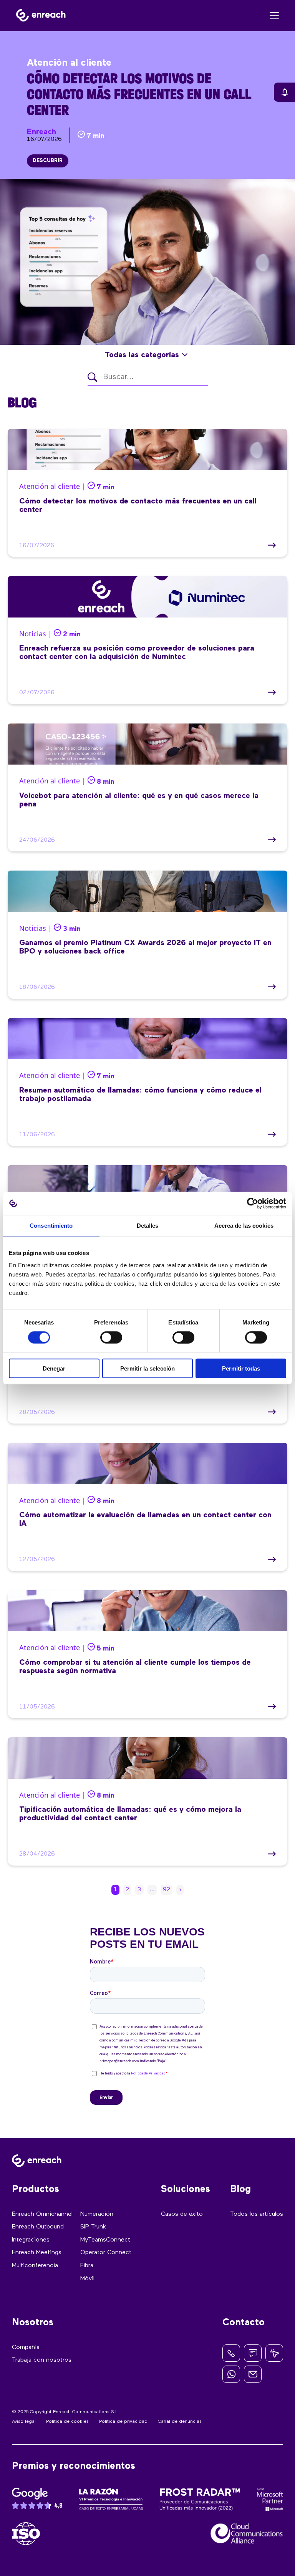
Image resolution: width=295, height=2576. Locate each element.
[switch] (111, 1338)
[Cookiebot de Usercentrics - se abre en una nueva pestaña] (253, 1204)
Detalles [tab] (148, 1226)
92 (167, 1890)
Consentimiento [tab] (51, 1226)
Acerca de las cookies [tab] (244, 1226)
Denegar (54, 1368)
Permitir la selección (147, 1368)
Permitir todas (241, 1368)
